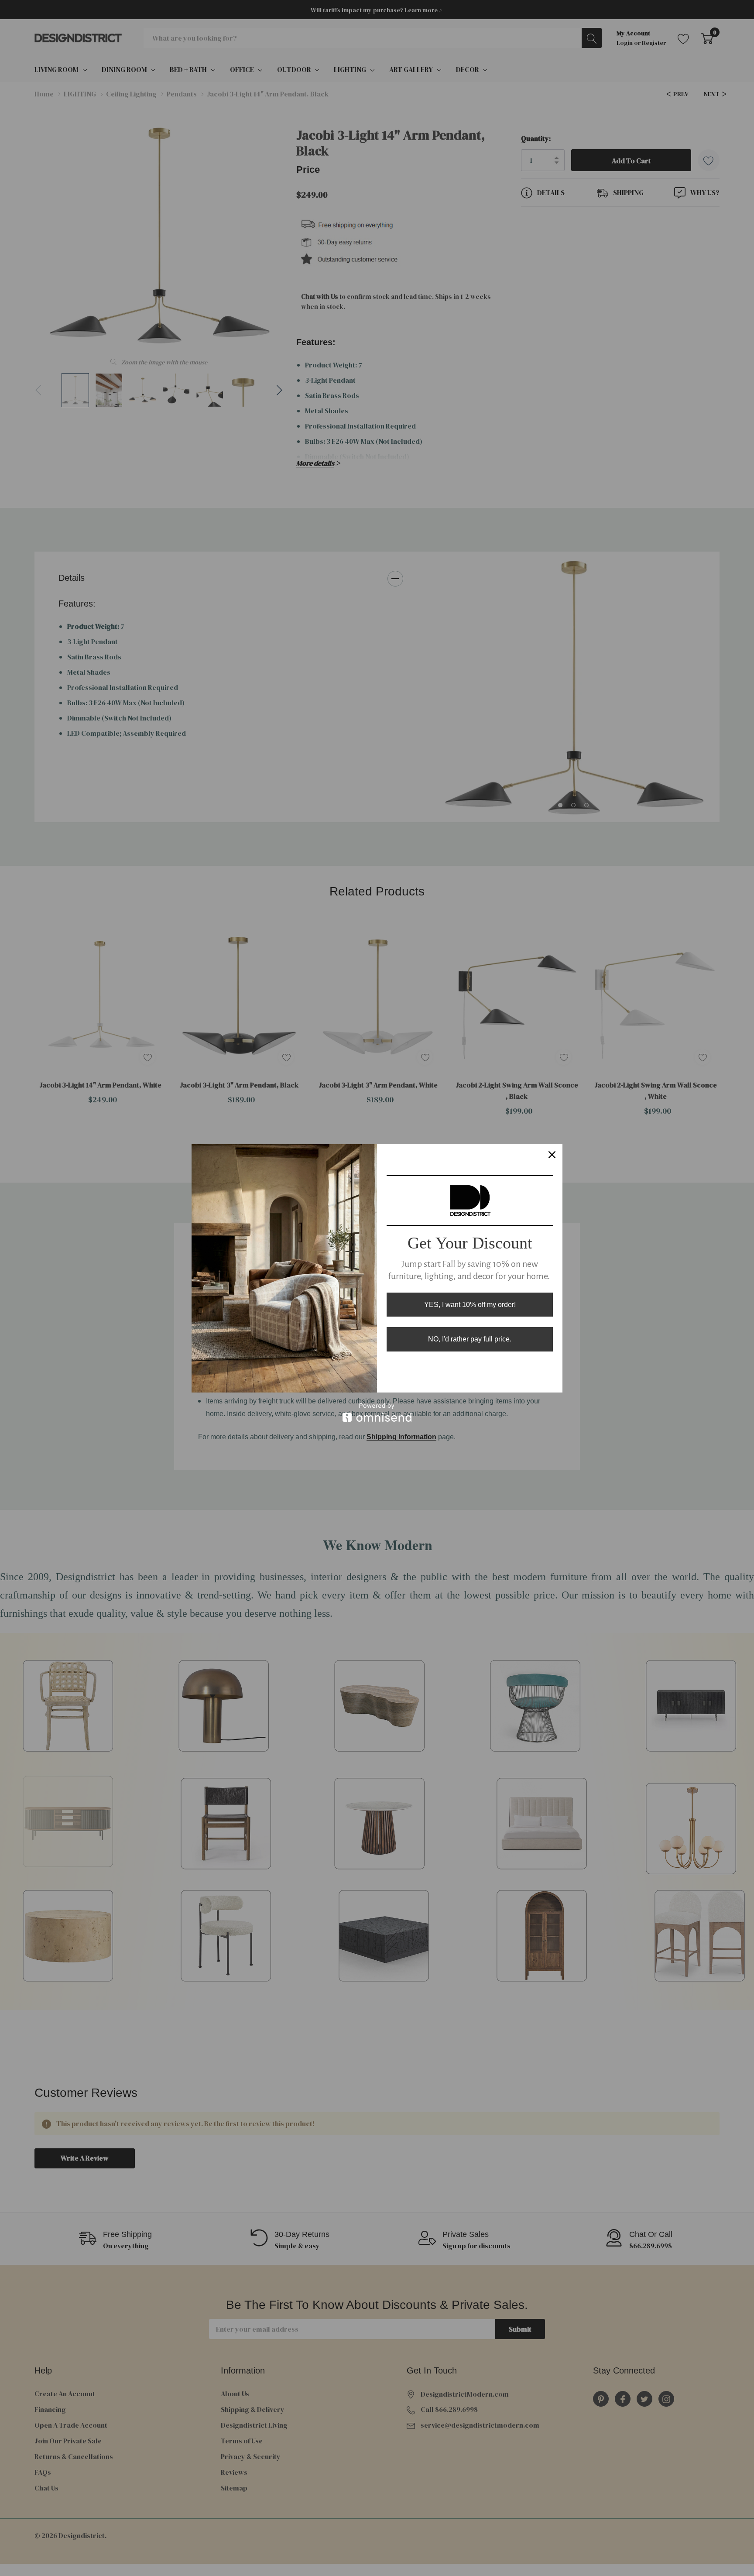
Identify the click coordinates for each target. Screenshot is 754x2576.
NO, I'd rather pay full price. (470, 1339)
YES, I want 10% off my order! (470, 1305)
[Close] (552, 1155)
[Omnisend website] (377, 1412)
